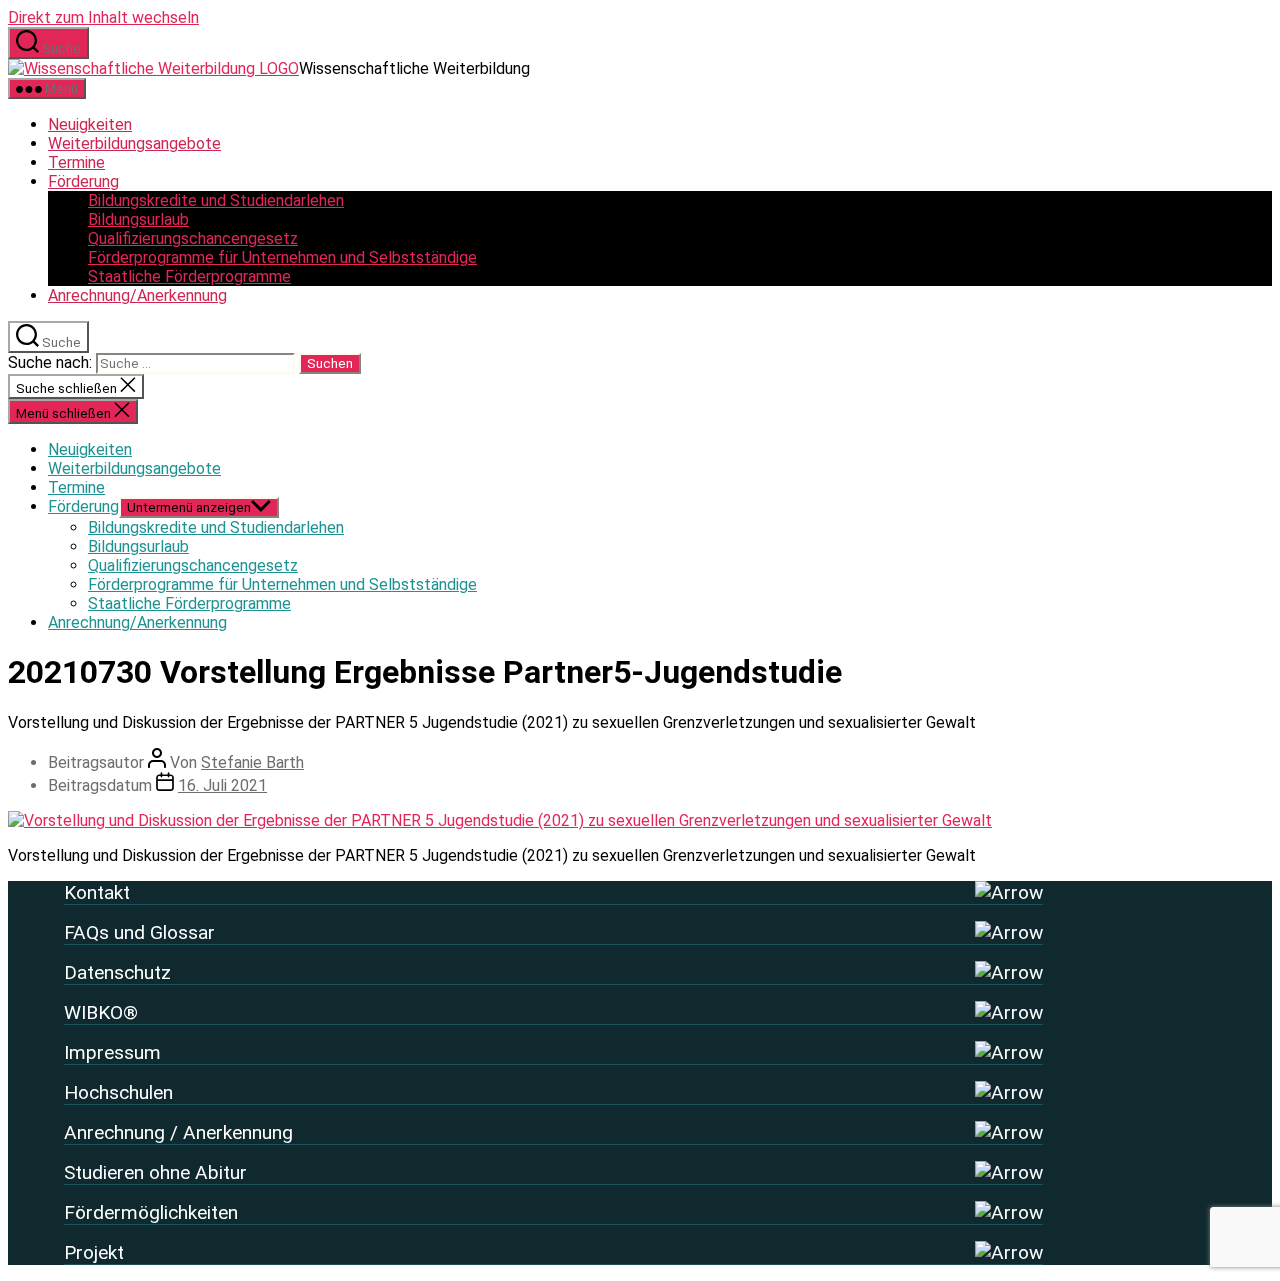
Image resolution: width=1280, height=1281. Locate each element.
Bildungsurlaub (138, 219)
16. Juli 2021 (222, 785)
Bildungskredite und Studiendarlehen (216, 200)
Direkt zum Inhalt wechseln (103, 17)
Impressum (112, 1052)
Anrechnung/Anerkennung (137, 295)
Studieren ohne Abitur (155, 1172)
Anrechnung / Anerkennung (178, 1132)
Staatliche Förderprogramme (189, 276)
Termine (76, 162)
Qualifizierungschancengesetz (193, 238)
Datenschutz (117, 972)
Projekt (94, 1252)
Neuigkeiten (90, 124)
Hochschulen (118, 1092)
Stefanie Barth (252, 762)
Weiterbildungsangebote (134, 143)
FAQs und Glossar (139, 932)
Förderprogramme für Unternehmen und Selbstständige (282, 257)
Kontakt (97, 892)
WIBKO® (101, 1012)
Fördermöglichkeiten (151, 1212)
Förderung (83, 181)
